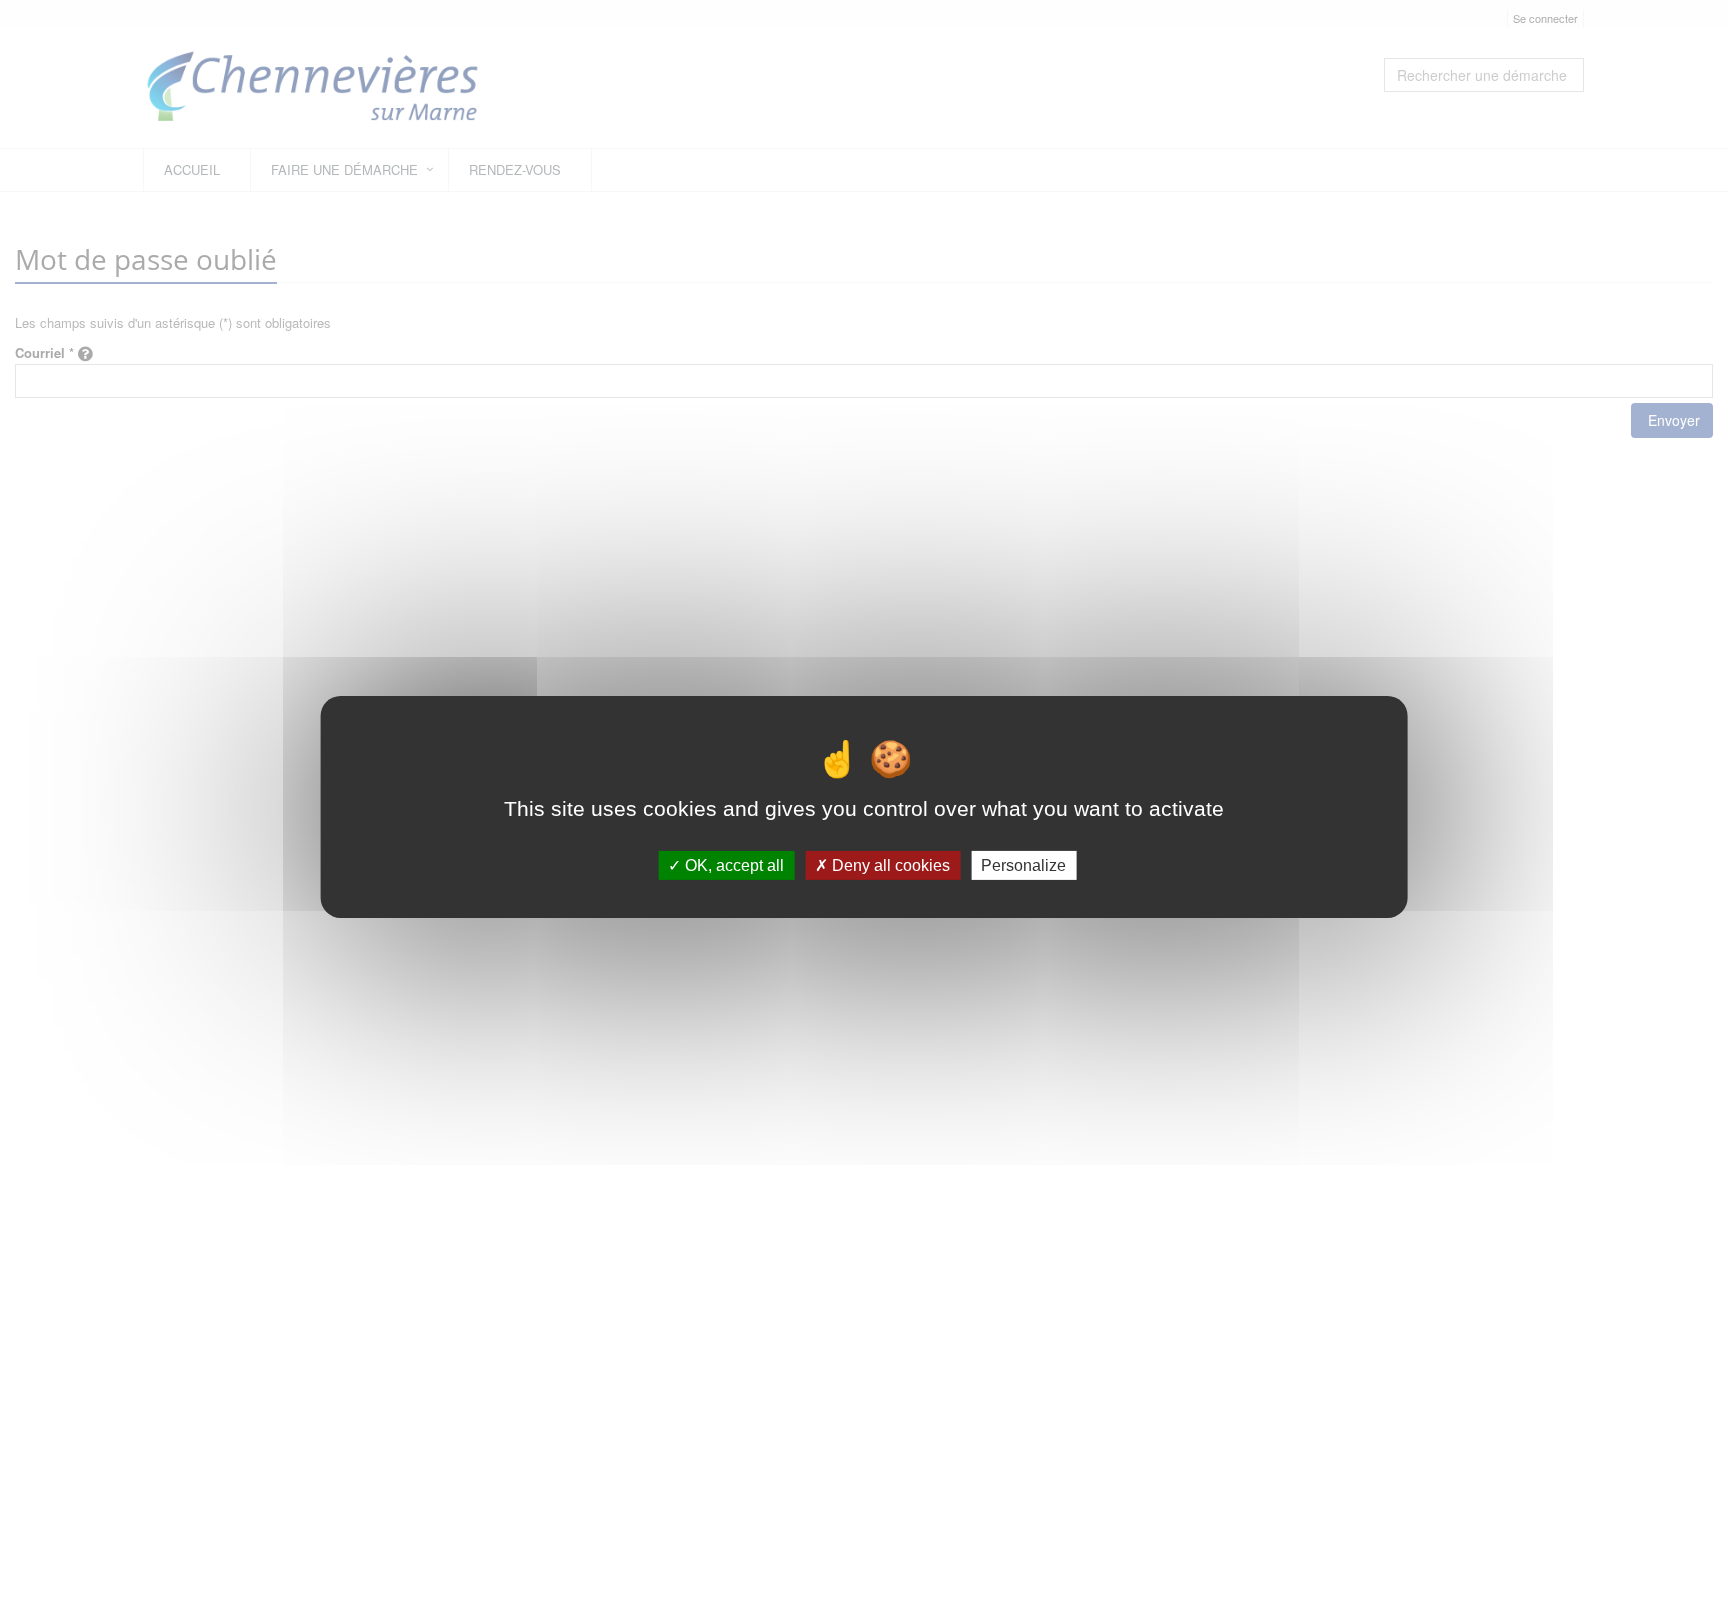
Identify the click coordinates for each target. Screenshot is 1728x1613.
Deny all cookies (889, 864)
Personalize (1023, 864)
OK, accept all (732, 864)
